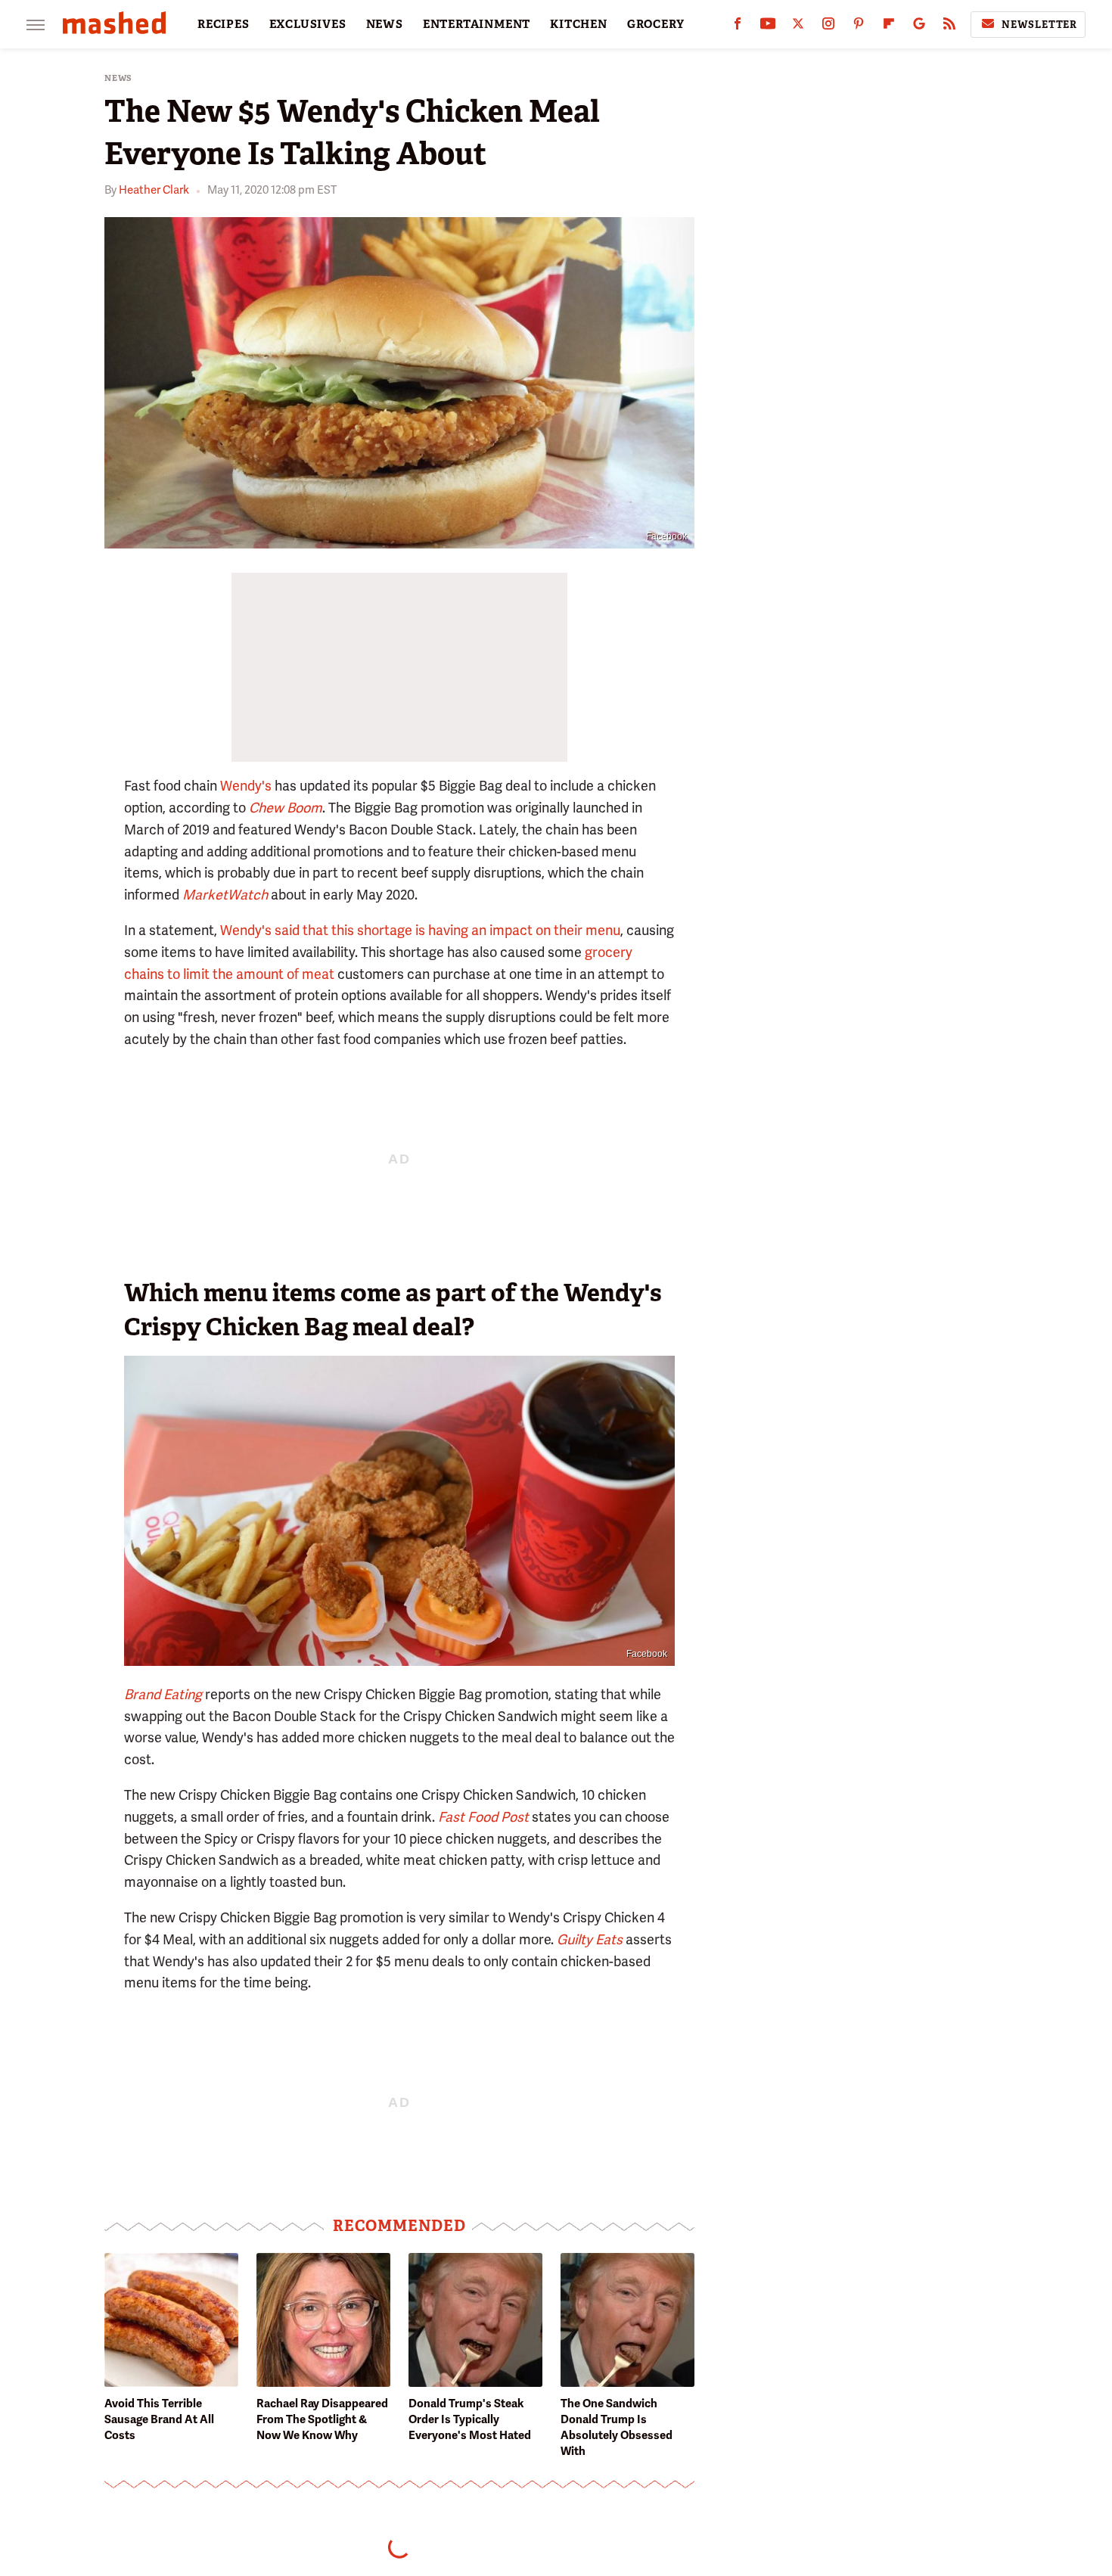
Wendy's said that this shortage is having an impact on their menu (420, 930)
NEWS (385, 24)
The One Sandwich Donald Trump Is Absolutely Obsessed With (617, 2427)
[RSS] (949, 27)
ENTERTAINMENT (477, 24)
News (118, 78)
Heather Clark (154, 190)
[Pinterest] (859, 27)
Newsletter (1039, 25)
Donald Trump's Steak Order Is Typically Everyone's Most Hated (470, 2419)
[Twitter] (798, 27)
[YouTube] (768, 27)
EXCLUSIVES (308, 24)
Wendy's (246, 786)
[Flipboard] (889, 27)
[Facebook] (738, 27)
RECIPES (224, 24)
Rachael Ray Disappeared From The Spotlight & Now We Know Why (322, 2419)
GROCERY (656, 24)
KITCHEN (579, 24)
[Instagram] (828, 27)
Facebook (666, 536)
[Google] (919, 27)
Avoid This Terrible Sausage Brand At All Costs (159, 2419)
